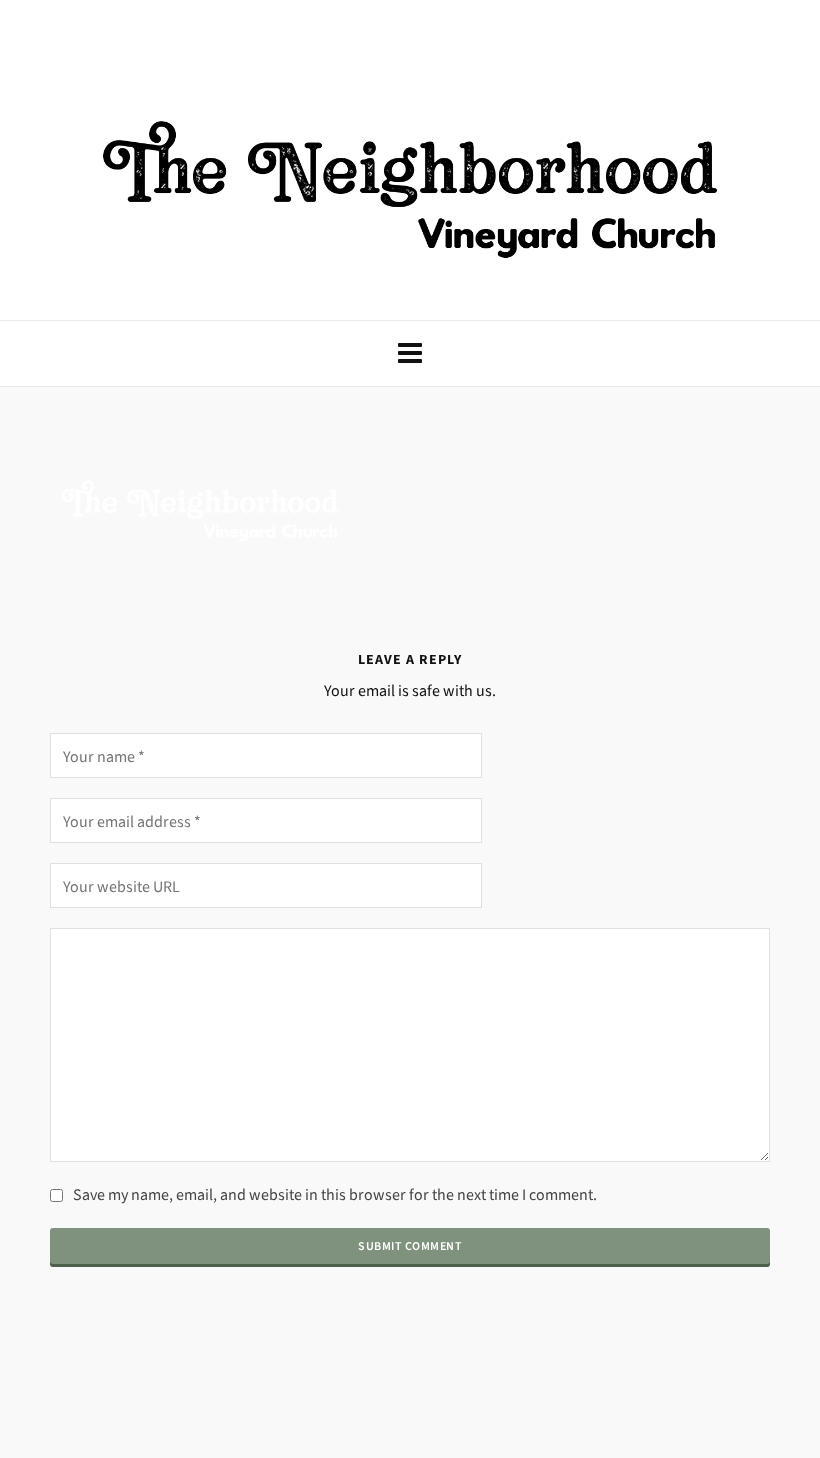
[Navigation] (410, 353)
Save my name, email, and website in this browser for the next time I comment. (335, 1194)
